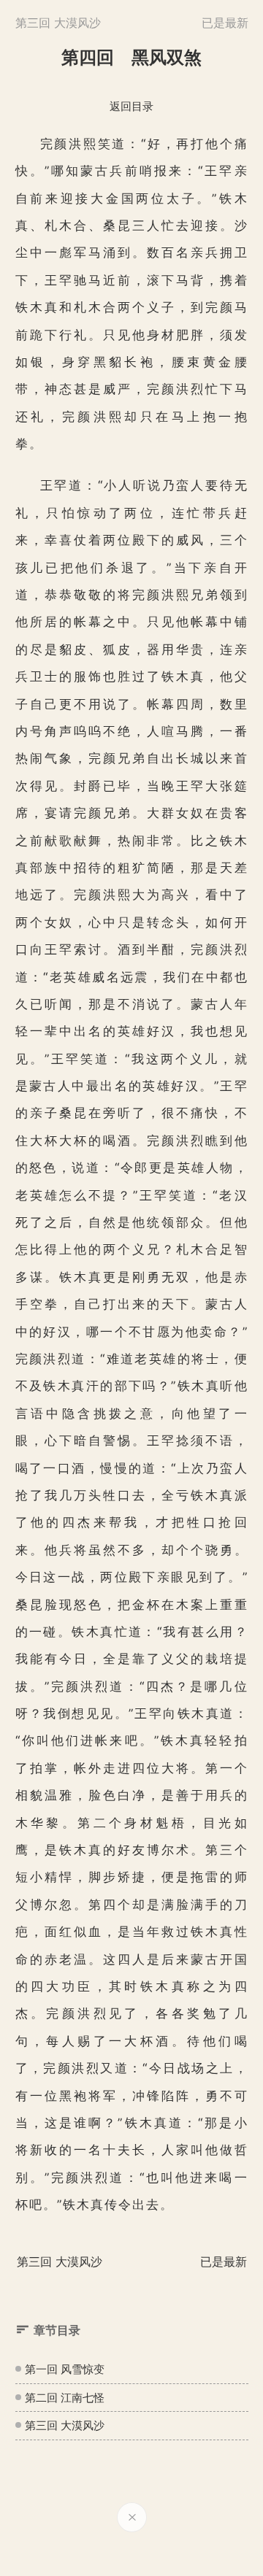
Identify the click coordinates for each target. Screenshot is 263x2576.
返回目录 (131, 106)
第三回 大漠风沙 (65, 2425)
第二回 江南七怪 (65, 2398)
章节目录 (57, 2330)
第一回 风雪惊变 (65, 2369)
